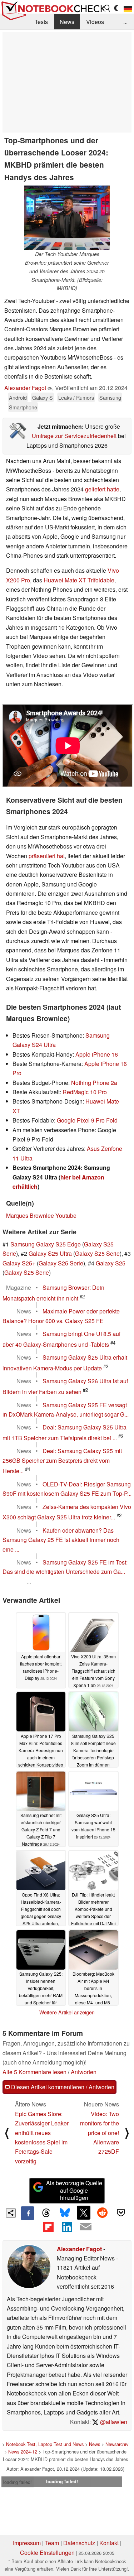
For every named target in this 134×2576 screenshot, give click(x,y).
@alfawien (113, 2422)
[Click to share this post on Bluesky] (65, 2213)
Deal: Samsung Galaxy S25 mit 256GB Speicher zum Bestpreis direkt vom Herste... (62, 1461)
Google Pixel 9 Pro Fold (87, 1120)
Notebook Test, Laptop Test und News (45, 2444)
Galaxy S (43, 397)
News (67, 22)
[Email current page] (86, 2227)
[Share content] (11, 2213)
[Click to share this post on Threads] (46, 2213)
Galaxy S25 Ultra (50, 1253)
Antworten (84, 2072)
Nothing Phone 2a (94, 1083)
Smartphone (23, 407)
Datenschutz (79, 2543)
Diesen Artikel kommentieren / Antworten (62, 2087)
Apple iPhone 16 (97, 1054)
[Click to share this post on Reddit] (102, 2212)
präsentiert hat (47, 856)
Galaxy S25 (111, 1263)
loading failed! (18, 2482)
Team (52, 2543)
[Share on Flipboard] (48, 2227)
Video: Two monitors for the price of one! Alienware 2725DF (100, 2133)
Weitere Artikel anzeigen (67, 2012)
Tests (41, 22)
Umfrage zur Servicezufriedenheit (74, 436)
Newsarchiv (117, 2444)
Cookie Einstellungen (47, 2553)
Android (18, 397)
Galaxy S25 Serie (97, 1253)
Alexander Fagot (25, 388)
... (125, 22)
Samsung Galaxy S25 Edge (46, 1244)
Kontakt (109, 2543)
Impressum (27, 2543)
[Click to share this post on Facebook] (28, 2213)
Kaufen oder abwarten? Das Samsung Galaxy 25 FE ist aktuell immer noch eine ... (61, 1540)
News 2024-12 (23, 2452)
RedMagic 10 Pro (85, 1092)
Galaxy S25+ (19, 1263)
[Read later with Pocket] (121, 2212)
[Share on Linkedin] (67, 2227)
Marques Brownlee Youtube (41, 1215)
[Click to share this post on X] (84, 2212)
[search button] (108, 8)
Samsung (110, 397)
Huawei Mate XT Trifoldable (79, 580)
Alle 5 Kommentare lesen (34, 2072)
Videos (95, 22)
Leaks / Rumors (76, 397)
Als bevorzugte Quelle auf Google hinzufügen (74, 2190)
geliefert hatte (102, 489)
